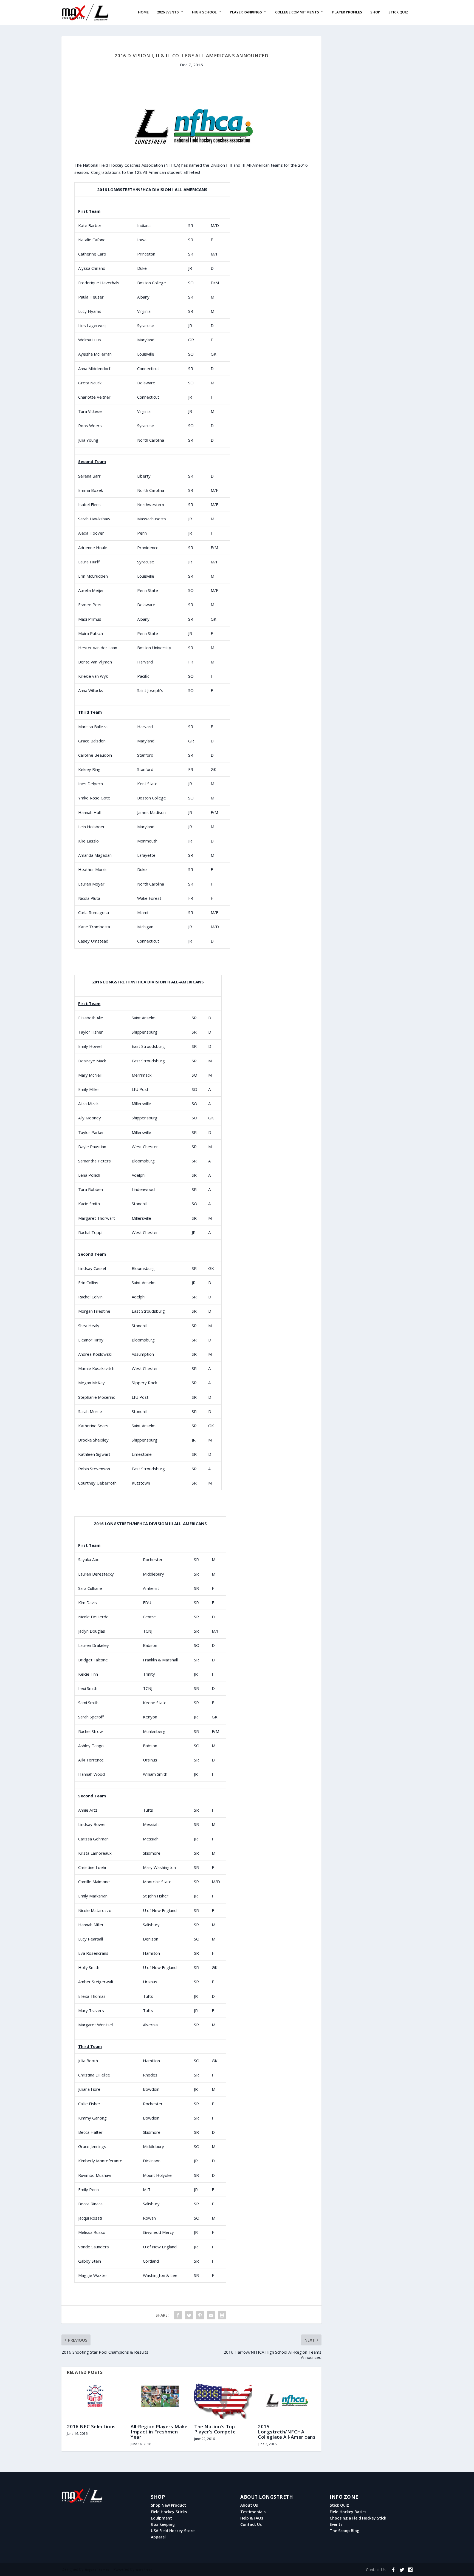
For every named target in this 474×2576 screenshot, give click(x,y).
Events (336, 2524)
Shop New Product (168, 2505)
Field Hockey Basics (348, 2512)
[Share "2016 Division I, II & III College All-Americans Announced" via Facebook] (178, 2315)
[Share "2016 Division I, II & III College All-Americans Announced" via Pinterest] (200, 2315)
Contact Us (251, 2524)
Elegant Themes (97, 2570)
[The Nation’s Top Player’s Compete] (223, 2401)
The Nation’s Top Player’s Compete (215, 2429)
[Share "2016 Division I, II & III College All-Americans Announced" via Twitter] (189, 2315)
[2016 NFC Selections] (96, 2401)
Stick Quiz (398, 12)
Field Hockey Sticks (169, 2512)
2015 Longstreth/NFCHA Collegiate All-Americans (287, 2432)
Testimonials (253, 2512)
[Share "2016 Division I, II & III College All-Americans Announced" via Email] (211, 2315)
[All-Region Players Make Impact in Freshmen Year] (160, 2401)
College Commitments (297, 12)
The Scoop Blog (345, 2531)
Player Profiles (347, 12)
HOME (143, 12)
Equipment (161, 2518)
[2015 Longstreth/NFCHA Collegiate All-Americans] (287, 2401)
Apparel (158, 2537)
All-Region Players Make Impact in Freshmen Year (159, 2432)
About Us (249, 2505)
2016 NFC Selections (91, 2426)
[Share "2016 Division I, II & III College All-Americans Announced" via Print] (222, 2315)
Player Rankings (246, 12)
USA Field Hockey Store (173, 2531)
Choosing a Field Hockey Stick (358, 2518)
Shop (375, 12)
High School (204, 12)
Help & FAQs (252, 2518)
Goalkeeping (163, 2524)
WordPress (144, 2570)
